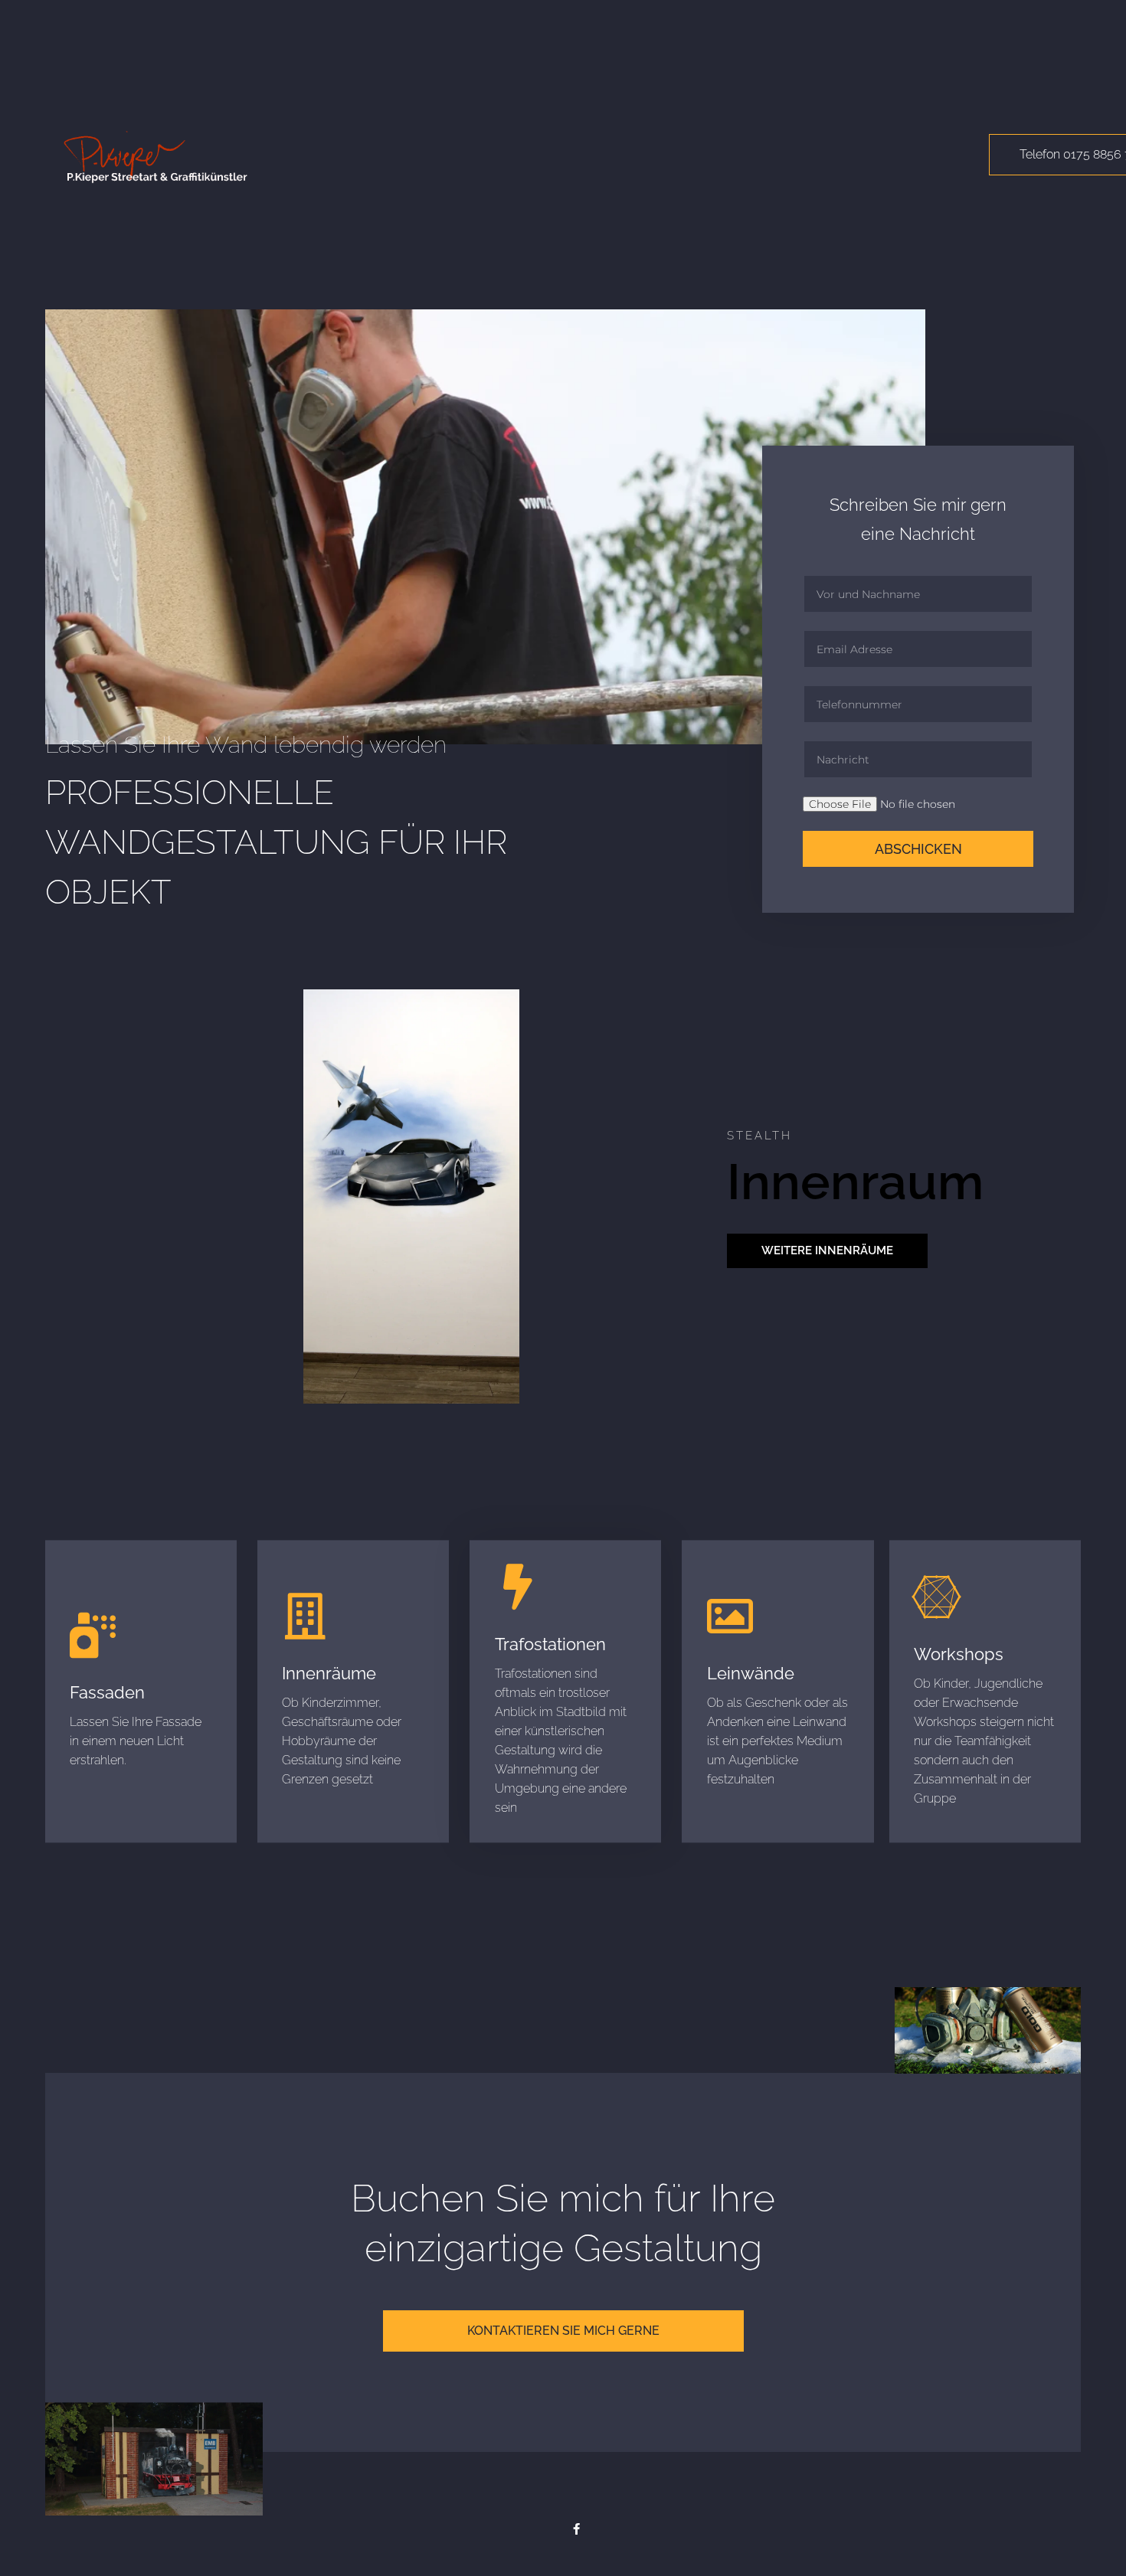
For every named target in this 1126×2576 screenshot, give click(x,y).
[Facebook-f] (576, 2529)
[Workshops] (937, 1597)
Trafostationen (550, 1644)
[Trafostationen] (518, 1587)
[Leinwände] (730, 1617)
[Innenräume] (305, 1617)
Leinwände (751, 1673)
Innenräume (329, 1673)
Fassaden (107, 1692)
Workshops (959, 1654)
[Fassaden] (93, 1636)
